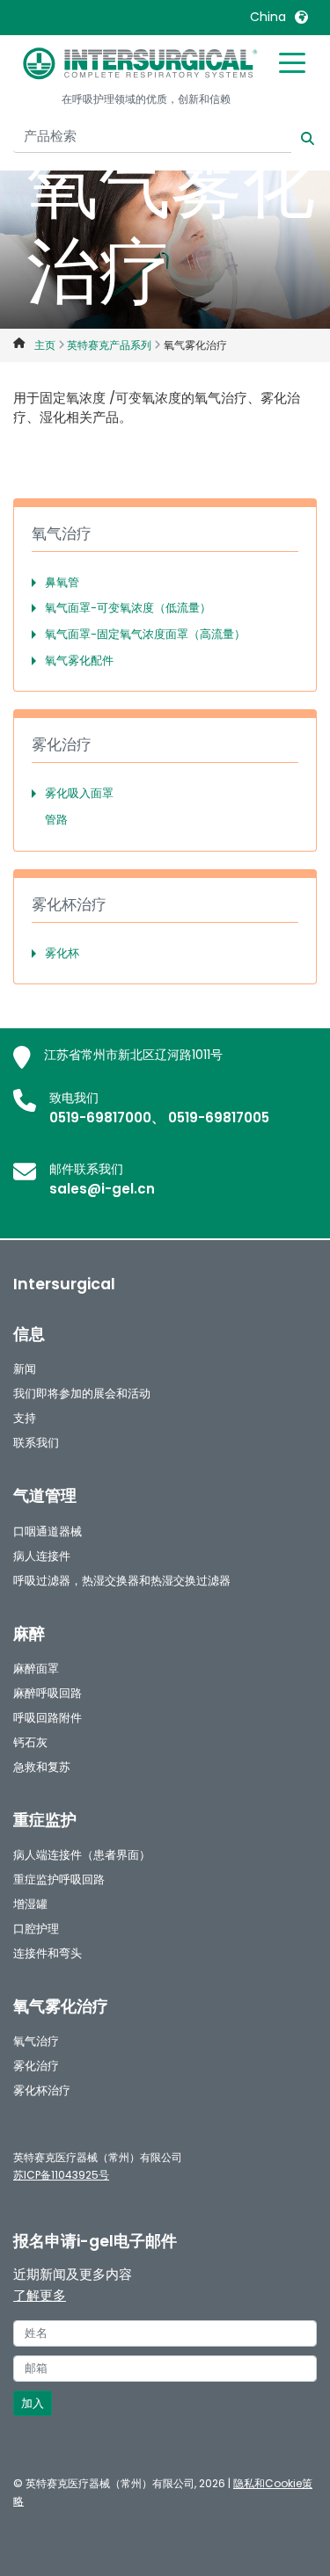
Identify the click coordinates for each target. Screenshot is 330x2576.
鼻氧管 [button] (62, 582)
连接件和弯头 (48, 1953)
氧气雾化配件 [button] (79, 660)
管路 (56, 820)
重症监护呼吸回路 (59, 1879)
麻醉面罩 (36, 1669)
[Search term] (297, 137)
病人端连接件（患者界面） (82, 1855)
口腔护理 (36, 1929)
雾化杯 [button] (62, 953)
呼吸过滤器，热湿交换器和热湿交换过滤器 (122, 1581)
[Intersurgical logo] (140, 63)
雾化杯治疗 (42, 2090)
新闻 (25, 1369)
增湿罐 (30, 1904)
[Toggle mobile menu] (292, 62)
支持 (25, 1418)
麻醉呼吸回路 (48, 1693)
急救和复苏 (42, 1767)
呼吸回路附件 (48, 1718)
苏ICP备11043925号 (61, 2175)
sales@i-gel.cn (102, 1189)
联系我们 (36, 1443)
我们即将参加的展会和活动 (82, 1393)
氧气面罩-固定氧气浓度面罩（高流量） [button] (145, 634)
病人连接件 (42, 1556)
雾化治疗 (36, 2066)
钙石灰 (30, 1742)
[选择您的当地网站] (301, 17)
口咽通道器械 (48, 1531)
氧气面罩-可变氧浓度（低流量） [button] (128, 608)
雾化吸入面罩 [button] (79, 793)
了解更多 (40, 2295)
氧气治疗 (36, 2041)
